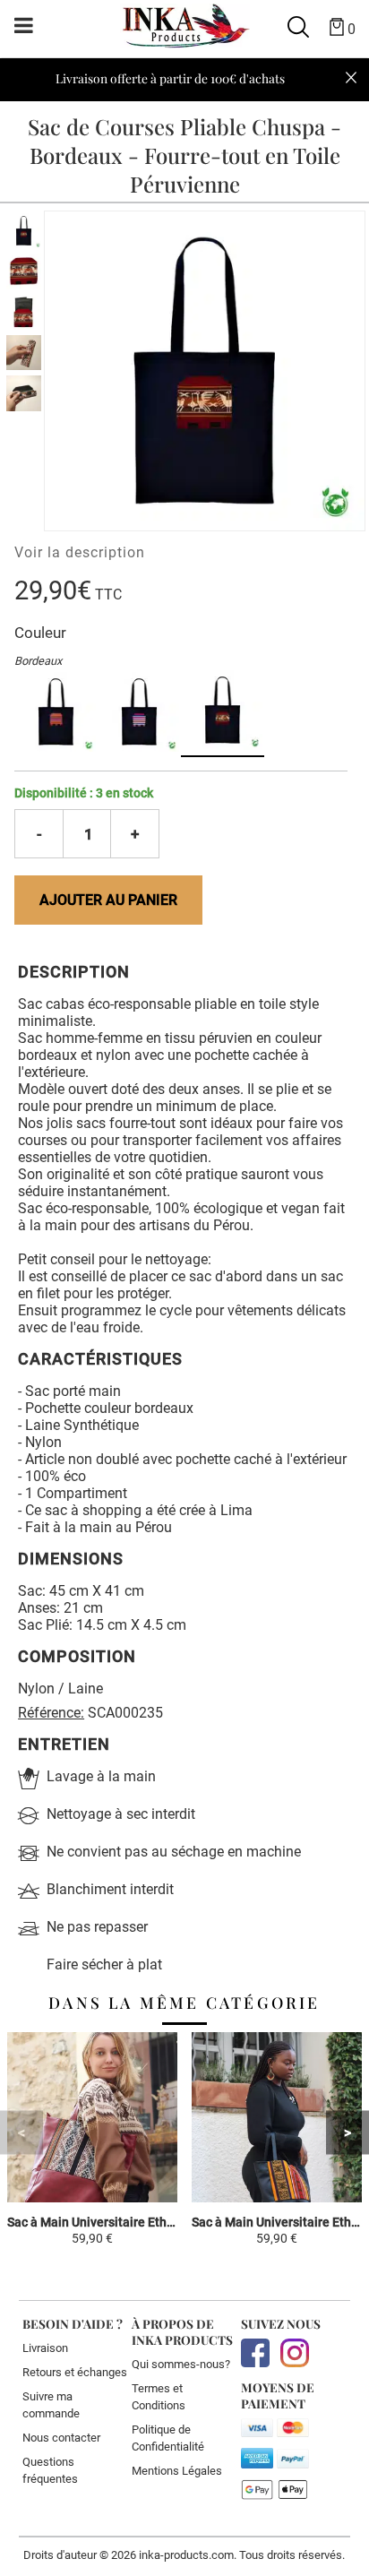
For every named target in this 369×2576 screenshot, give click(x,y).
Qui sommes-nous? (181, 2364)
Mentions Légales (177, 2471)
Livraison (45, 2348)
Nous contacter (61, 2438)
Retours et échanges (75, 2372)
